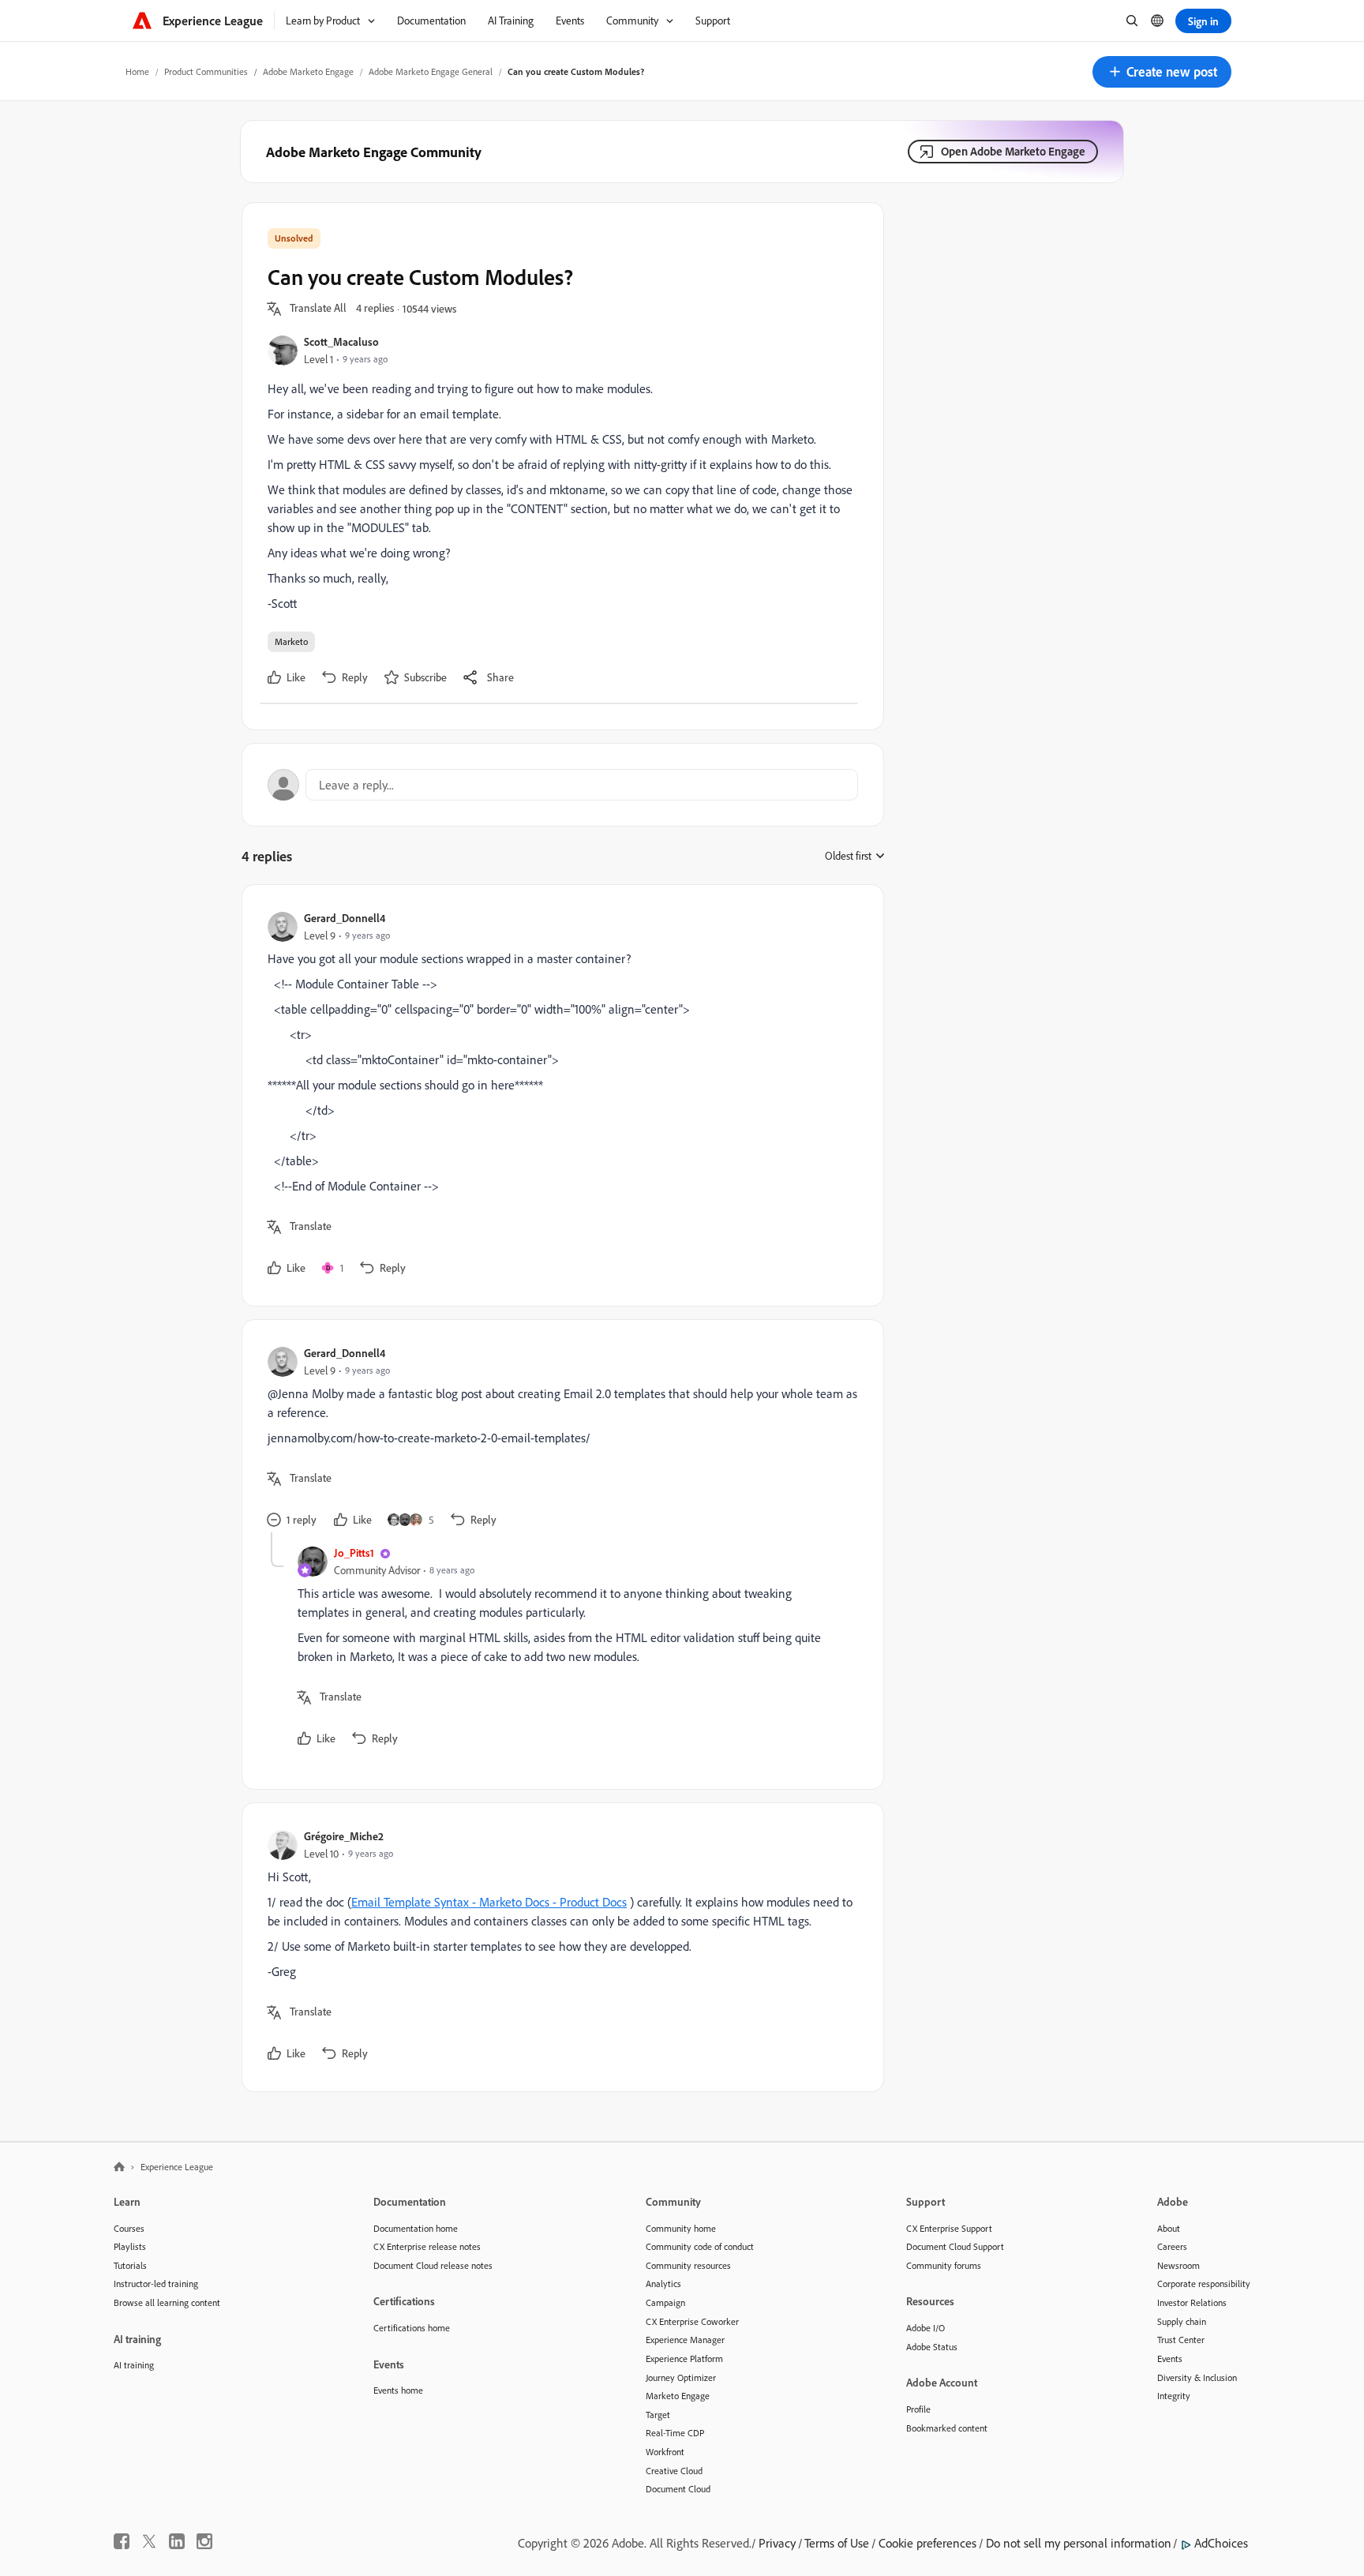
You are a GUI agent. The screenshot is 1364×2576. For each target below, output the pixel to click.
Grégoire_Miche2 (344, 1836)
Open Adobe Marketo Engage (1013, 151)
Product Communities (206, 71)
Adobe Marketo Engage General (431, 71)
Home (137, 71)
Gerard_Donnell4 (345, 918)
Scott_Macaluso (341, 341)
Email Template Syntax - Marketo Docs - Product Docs (489, 1902)
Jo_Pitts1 (354, 1552)
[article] (559, 1095)
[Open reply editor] (563, 785)
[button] (1162, 72)
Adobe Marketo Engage (308, 71)
